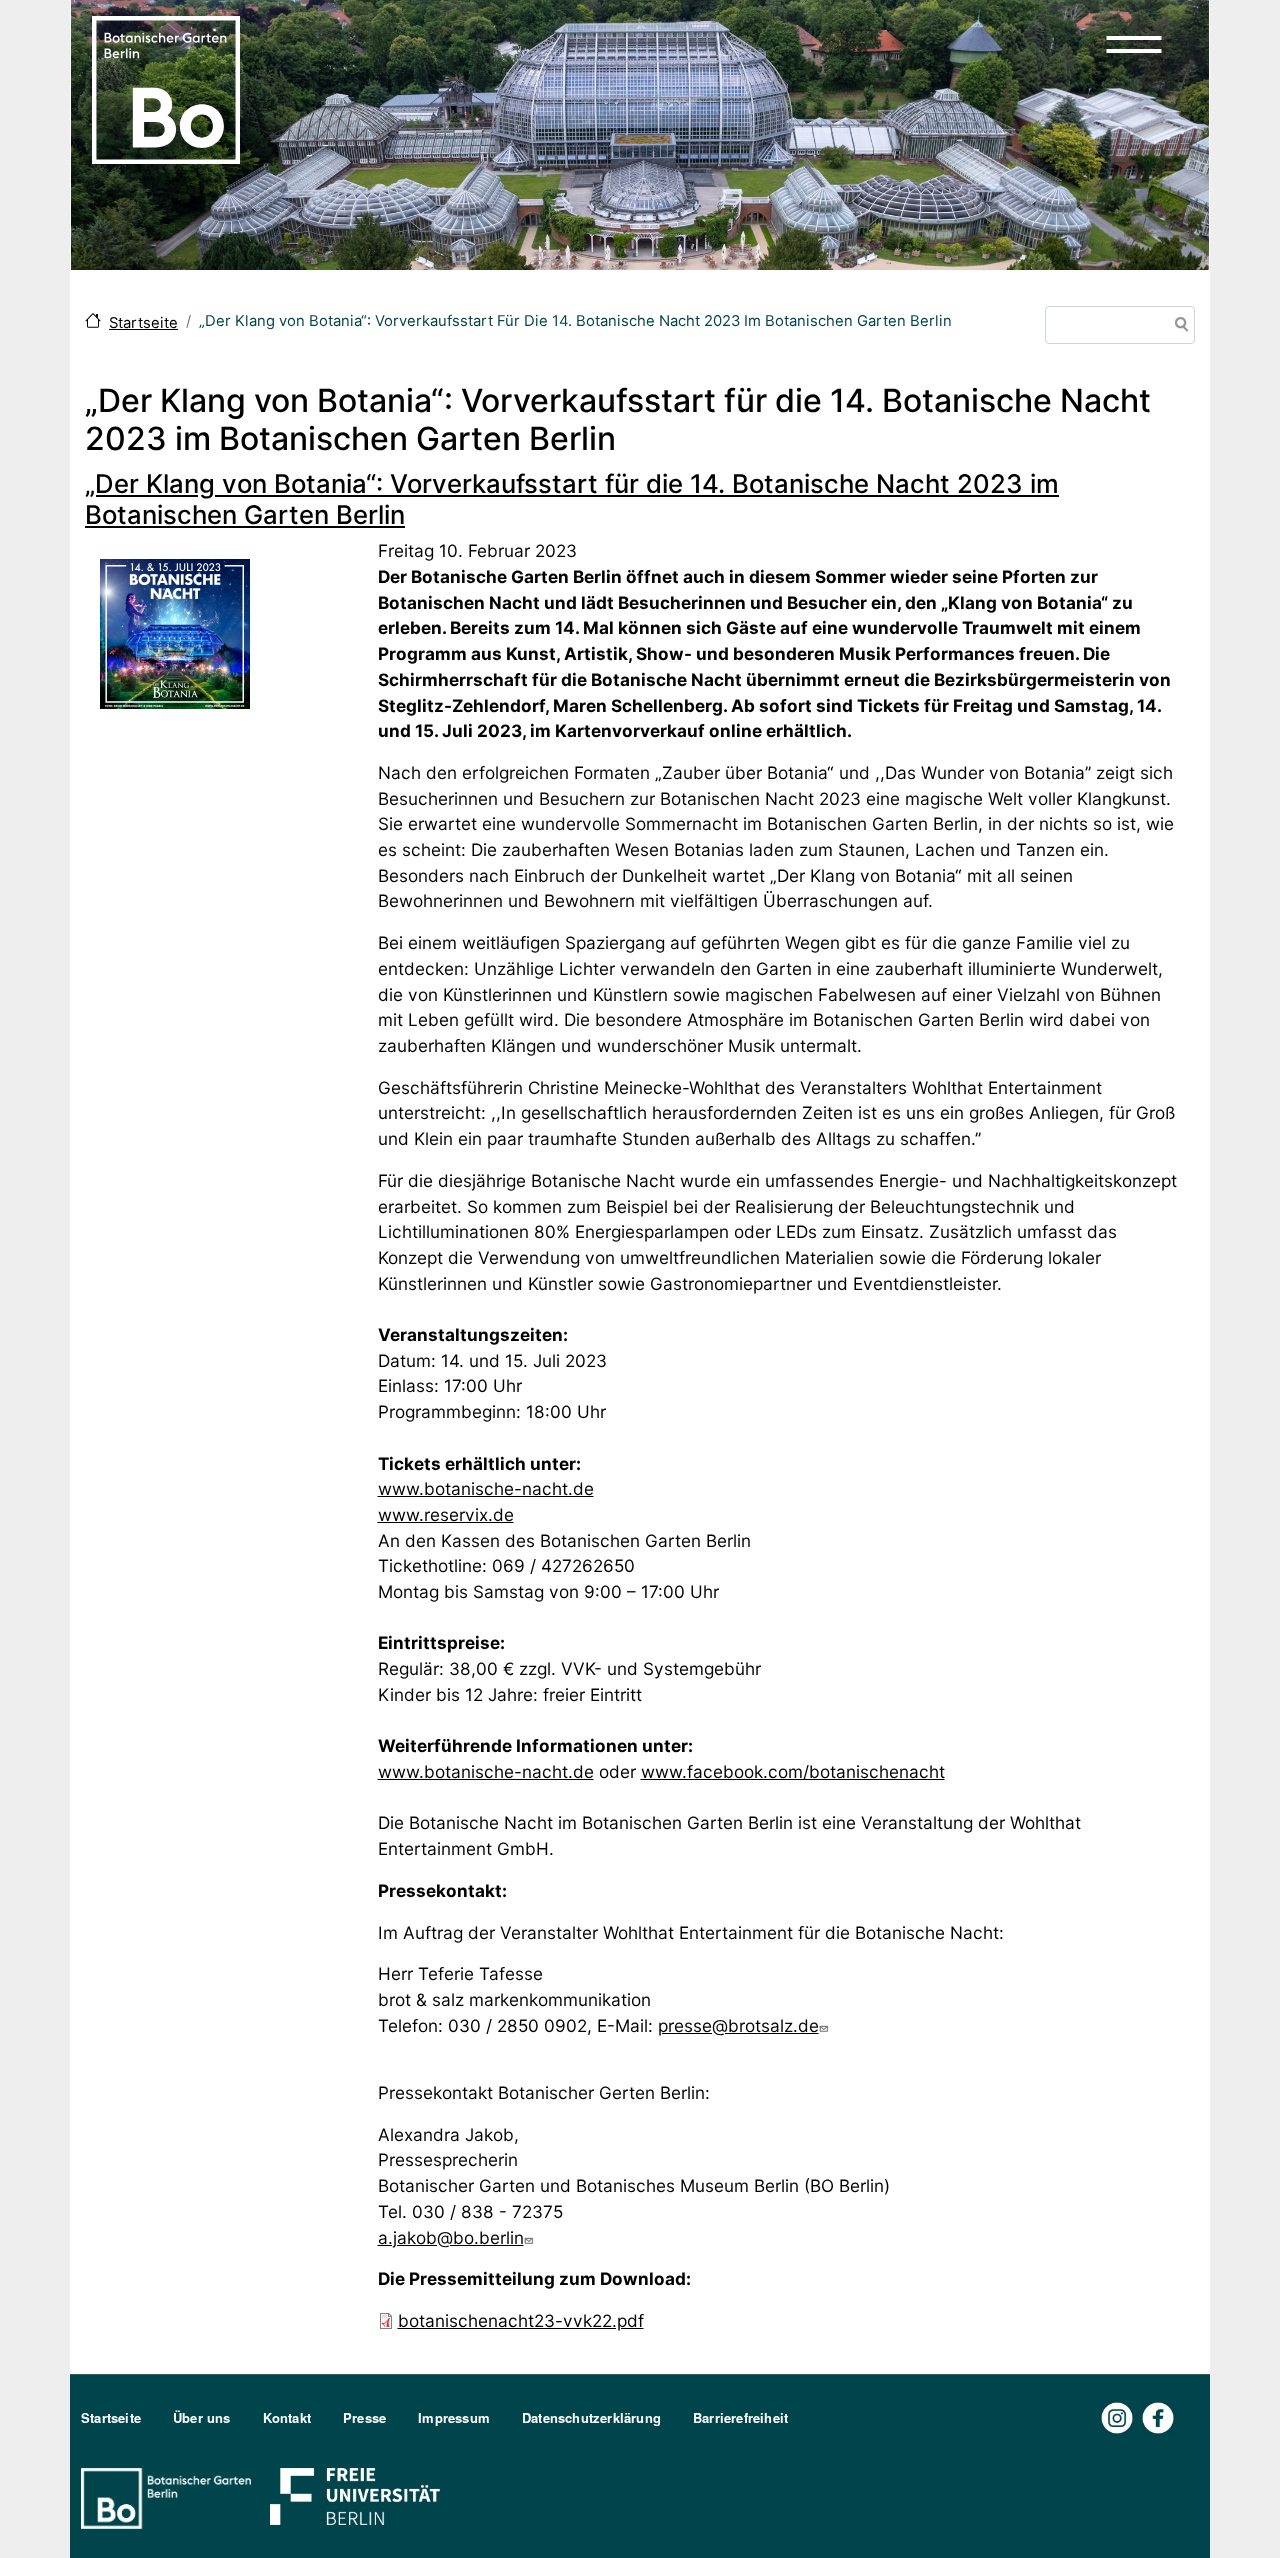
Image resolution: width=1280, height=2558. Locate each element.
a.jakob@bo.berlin (451, 2237)
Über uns (202, 2417)
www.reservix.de (446, 1514)
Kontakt (287, 2417)
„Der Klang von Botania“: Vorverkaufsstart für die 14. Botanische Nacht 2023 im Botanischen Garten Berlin (572, 499)
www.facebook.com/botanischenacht (793, 1771)
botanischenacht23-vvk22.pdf (521, 2320)
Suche (1178, 326)
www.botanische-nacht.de (486, 1488)
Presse (364, 2417)
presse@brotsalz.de (738, 2025)
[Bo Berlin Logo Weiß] (170, 2496)
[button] (1134, 44)
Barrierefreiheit (740, 2417)
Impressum (454, 2417)
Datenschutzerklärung (591, 2417)
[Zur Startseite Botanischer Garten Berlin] (166, 88)
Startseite (143, 323)
